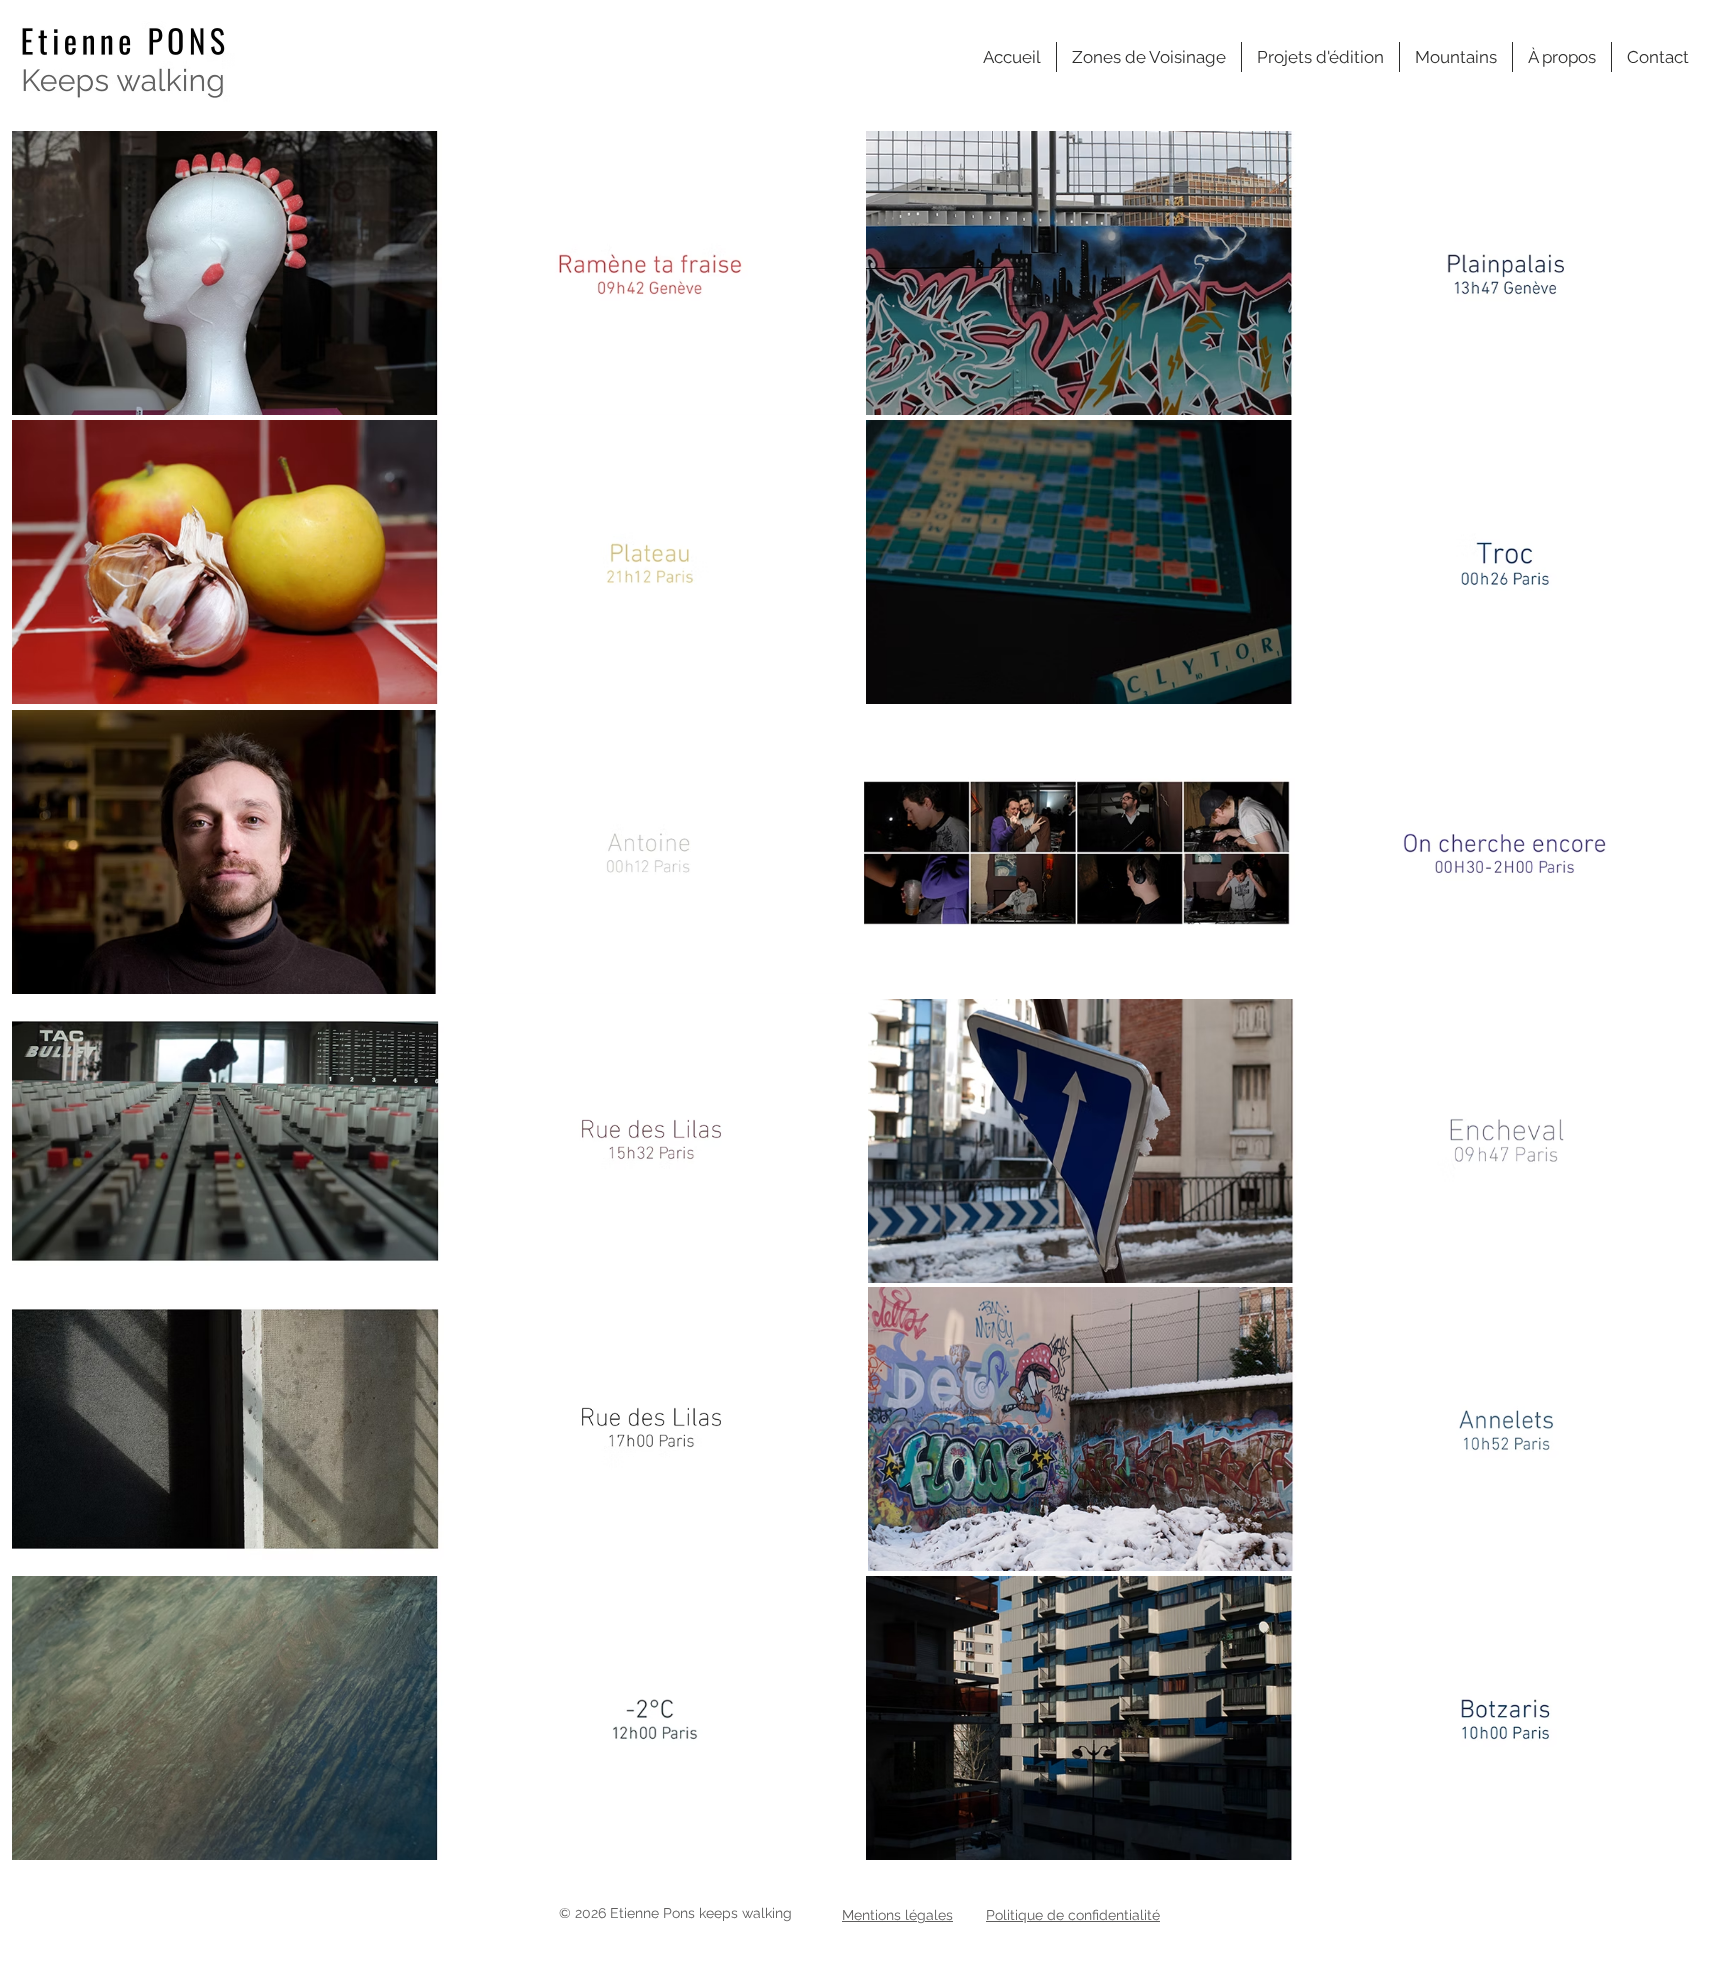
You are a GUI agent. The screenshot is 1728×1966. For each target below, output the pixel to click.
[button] (1149, 57)
